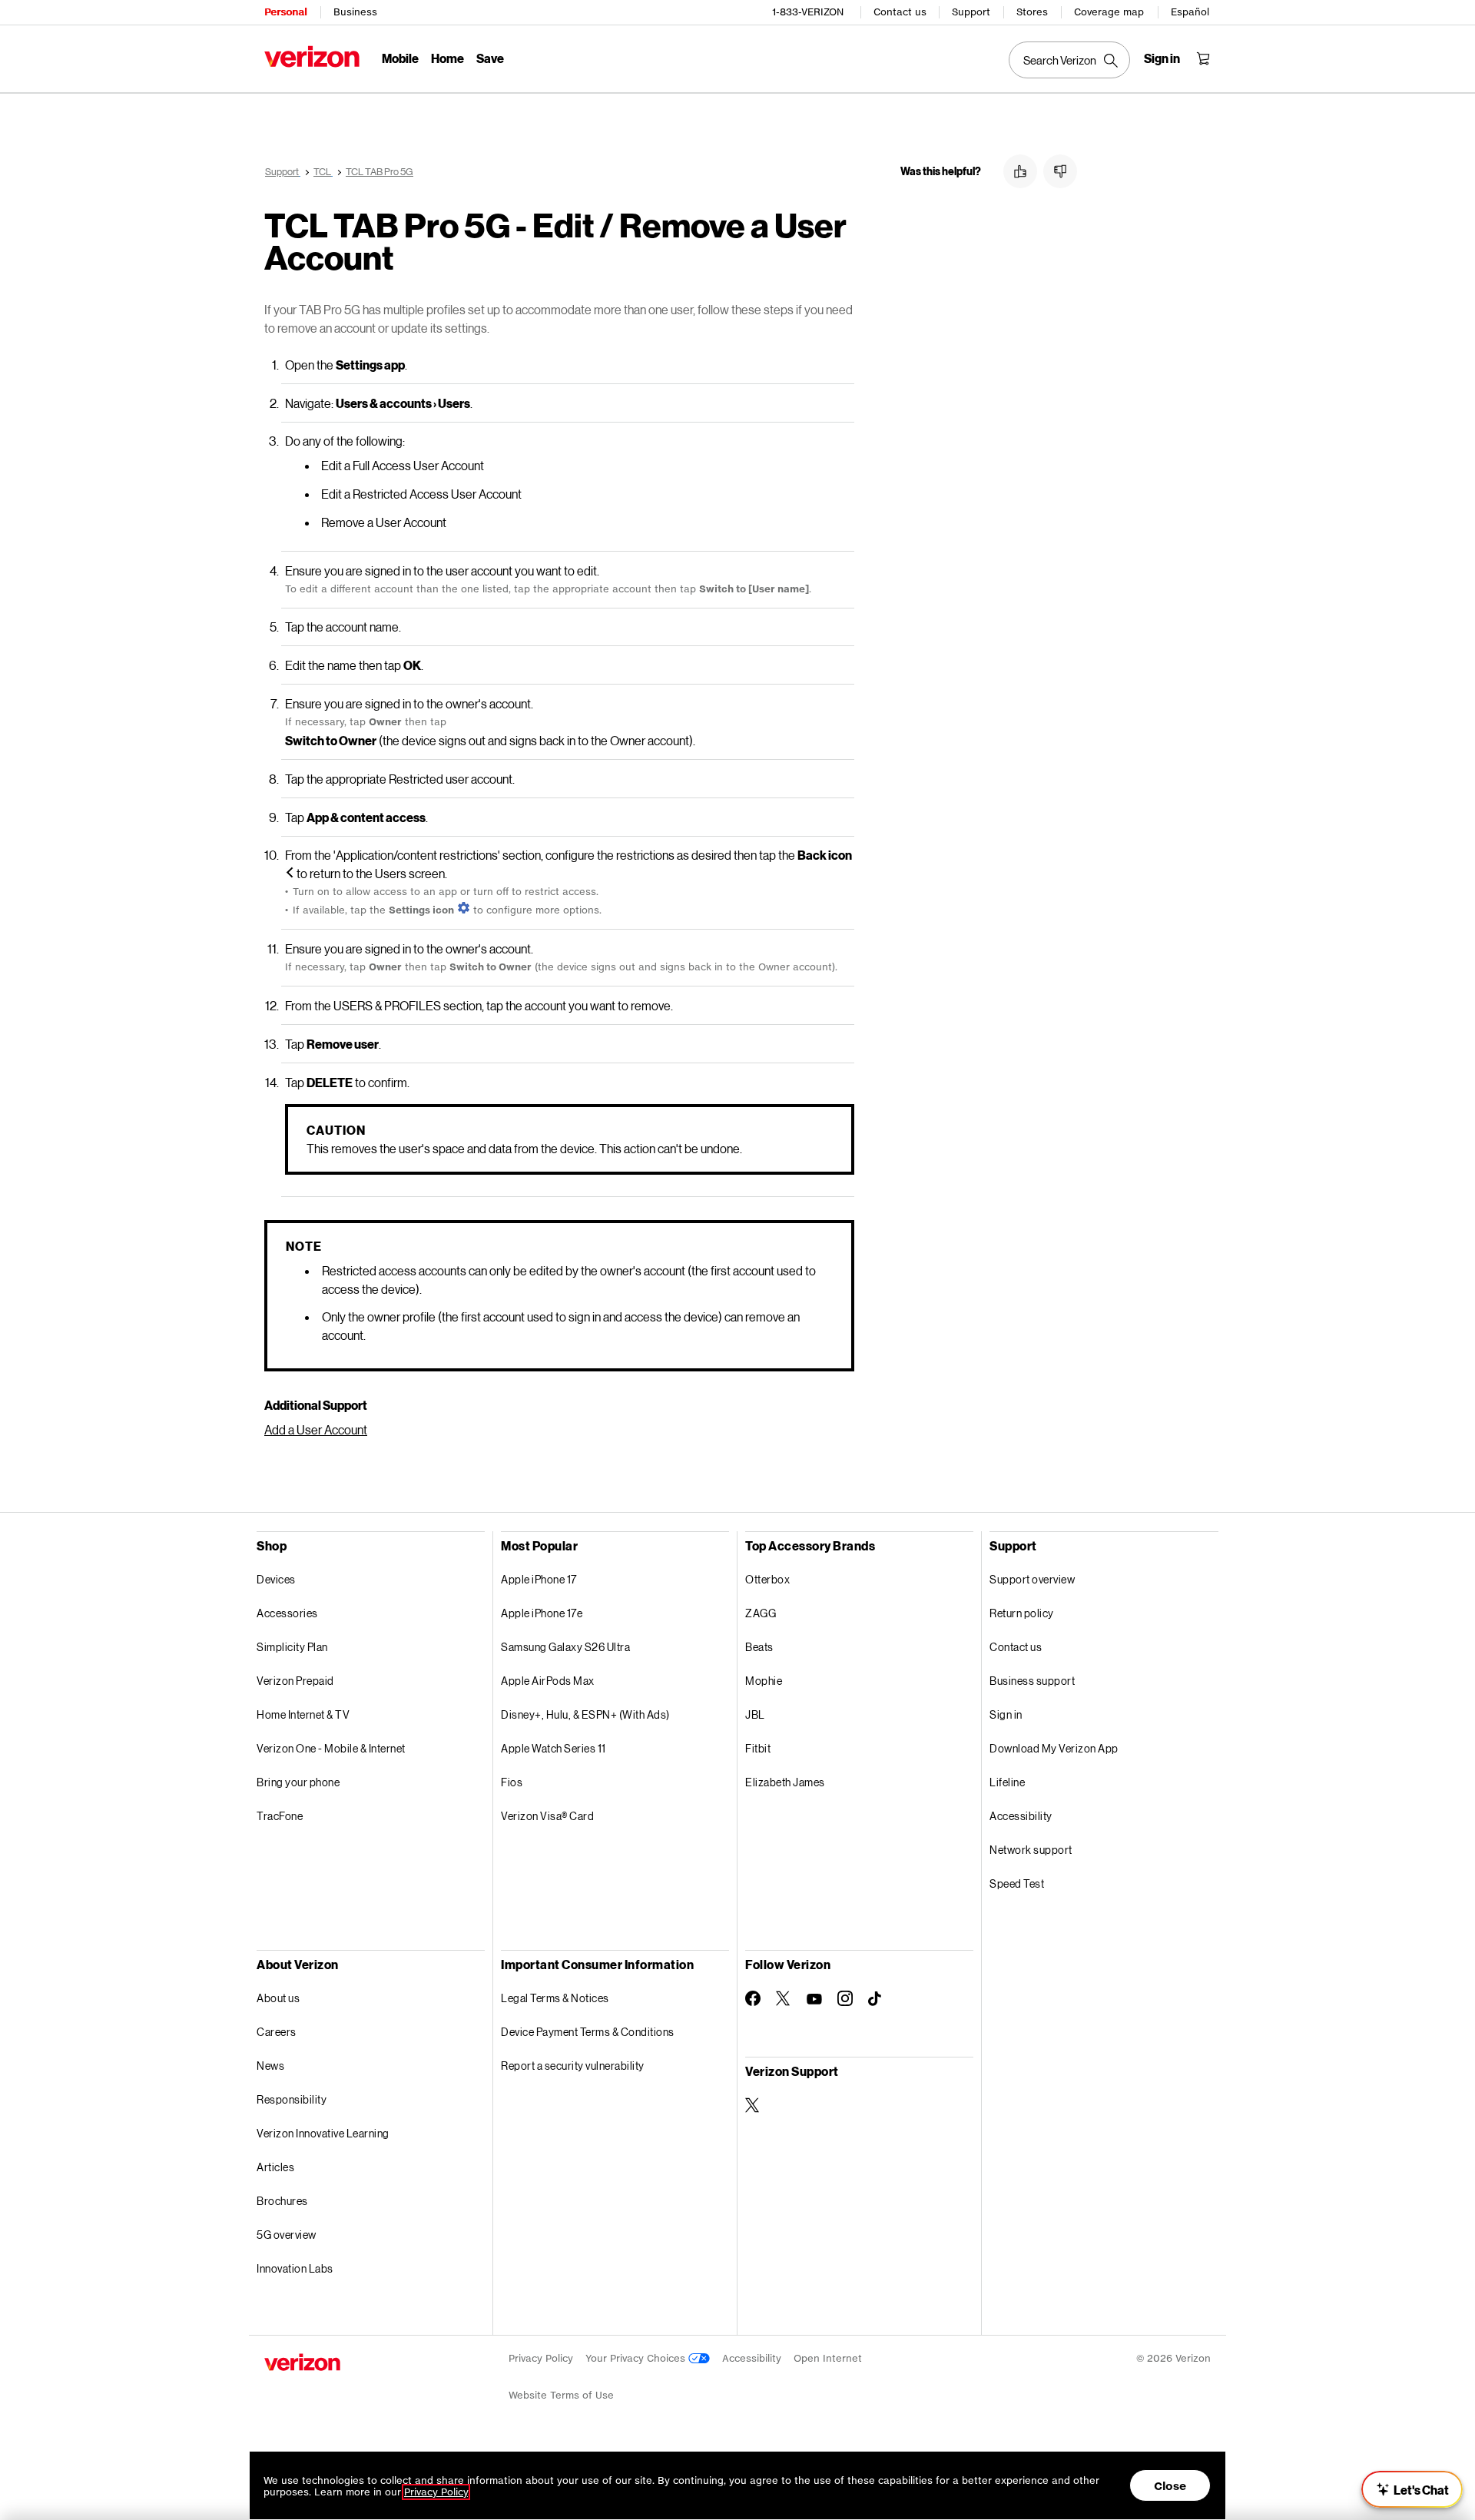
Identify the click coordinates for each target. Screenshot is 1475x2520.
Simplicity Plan (292, 1647)
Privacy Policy (541, 2358)
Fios (512, 1782)
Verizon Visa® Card (547, 1816)
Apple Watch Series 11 (554, 1748)
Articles (275, 2167)
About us (278, 1998)
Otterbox (767, 1579)
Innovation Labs (295, 2268)
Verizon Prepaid (295, 1681)
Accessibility (1021, 1816)
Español (1190, 12)
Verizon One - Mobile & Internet (331, 1748)
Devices (276, 1579)
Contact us (900, 12)
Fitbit (758, 1748)
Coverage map (1109, 12)
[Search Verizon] (1069, 60)
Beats (759, 1647)
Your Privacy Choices (637, 2358)
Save (490, 58)
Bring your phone (298, 1782)
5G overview (287, 2235)
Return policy (1022, 1613)
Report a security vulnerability (573, 2066)
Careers (277, 2032)
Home (447, 58)
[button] (1020, 171)
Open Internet (828, 2358)
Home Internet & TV (303, 1714)
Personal (285, 12)
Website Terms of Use (561, 2395)
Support (971, 12)
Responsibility (292, 2099)
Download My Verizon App (1054, 1748)
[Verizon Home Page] (312, 56)
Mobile (400, 58)
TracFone (280, 1816)
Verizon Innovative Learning (323, 2133)
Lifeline (1007, 1782)
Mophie (764, 1681)
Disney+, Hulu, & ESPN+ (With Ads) (585, 1714)
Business (355, 12)
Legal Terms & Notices (555, 1998)
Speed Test (1017, 1883)
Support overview (1032, 1579)
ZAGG (761, 1613)
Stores (1032, 12)
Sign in (1006, 1714)
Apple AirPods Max (548, 1681)
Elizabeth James (785, 1782)
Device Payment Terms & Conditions (588, 2032)
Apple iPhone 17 (539, 1579)
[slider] (1412, 2489)
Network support (1031, 1850)
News (270, 2066)
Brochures (282, 2201)
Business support (1032, 1681)
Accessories (287, 1613)
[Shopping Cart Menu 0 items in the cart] (1203, 58)
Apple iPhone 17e (542, 1613)
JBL (755, 1714)
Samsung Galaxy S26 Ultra (565, 1647)
